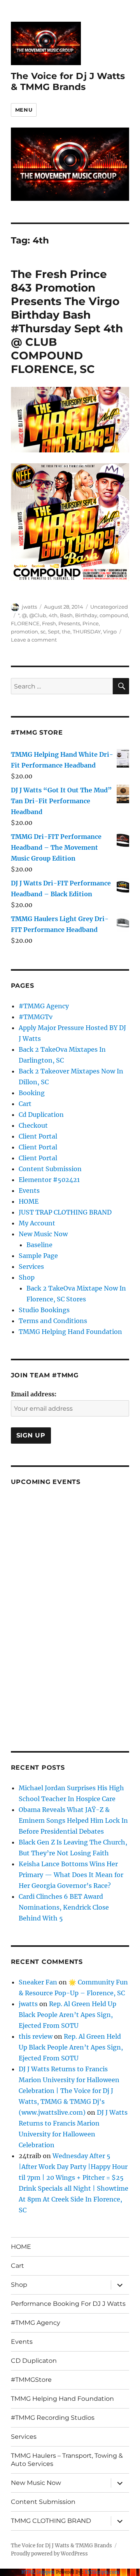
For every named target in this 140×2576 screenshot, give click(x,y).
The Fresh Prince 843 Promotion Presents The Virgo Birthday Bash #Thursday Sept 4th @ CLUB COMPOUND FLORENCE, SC (67, 322)
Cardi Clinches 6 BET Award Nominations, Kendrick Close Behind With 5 (64, 1907)
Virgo (110, 631)
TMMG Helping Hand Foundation (70, 1332)
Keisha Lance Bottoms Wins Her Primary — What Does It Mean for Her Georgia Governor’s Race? (71, 1875)
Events (29, 1191)
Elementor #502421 (49, 1180)
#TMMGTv (36, 1017)
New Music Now (43, 1234)
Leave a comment (34, 640)
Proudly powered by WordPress (49, 2554)
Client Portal (38, 1136)
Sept (54, 631)
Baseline (39, 1245)
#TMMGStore (31, 2380)
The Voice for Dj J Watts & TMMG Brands (68, 81)
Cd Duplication (41, 1115)
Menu (24, 110)
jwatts (29, 607)
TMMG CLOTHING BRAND (51, 2521)
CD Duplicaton (34, 2361)
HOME (29, 1201)
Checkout (33, 1125)
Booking (32, 1093)
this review (36, 2036)
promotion (24, 631)
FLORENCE (25, 623)
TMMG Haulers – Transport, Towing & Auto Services (67, 2460)
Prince (91, 623)
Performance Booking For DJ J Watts (68, 2304)
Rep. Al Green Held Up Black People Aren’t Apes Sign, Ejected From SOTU (67, 2015)
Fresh (49, 623)
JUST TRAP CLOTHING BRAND (65, 1212)
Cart (25, 1104)
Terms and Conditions (53, 1321)
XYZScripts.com (102, 2572)
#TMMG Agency (44, 1006)
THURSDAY (87, 631)
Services (31, 1266)
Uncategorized (109, 607)
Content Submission (50, 1169)
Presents (69, 623)
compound (114, 615)
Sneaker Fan (38, 1982)
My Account (37, 1223)
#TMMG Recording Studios (53, 2418)
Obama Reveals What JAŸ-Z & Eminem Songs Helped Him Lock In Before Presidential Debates (73, 1820)
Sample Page (38, 1256)
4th (53, 615)
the (66, 631)
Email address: (34, 1394)
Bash (66, 615)
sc (43, 631)
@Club (38, 615)
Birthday (86, 615)
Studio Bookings (44, 1310)
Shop (27, 1277)
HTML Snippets (38, 2572)
